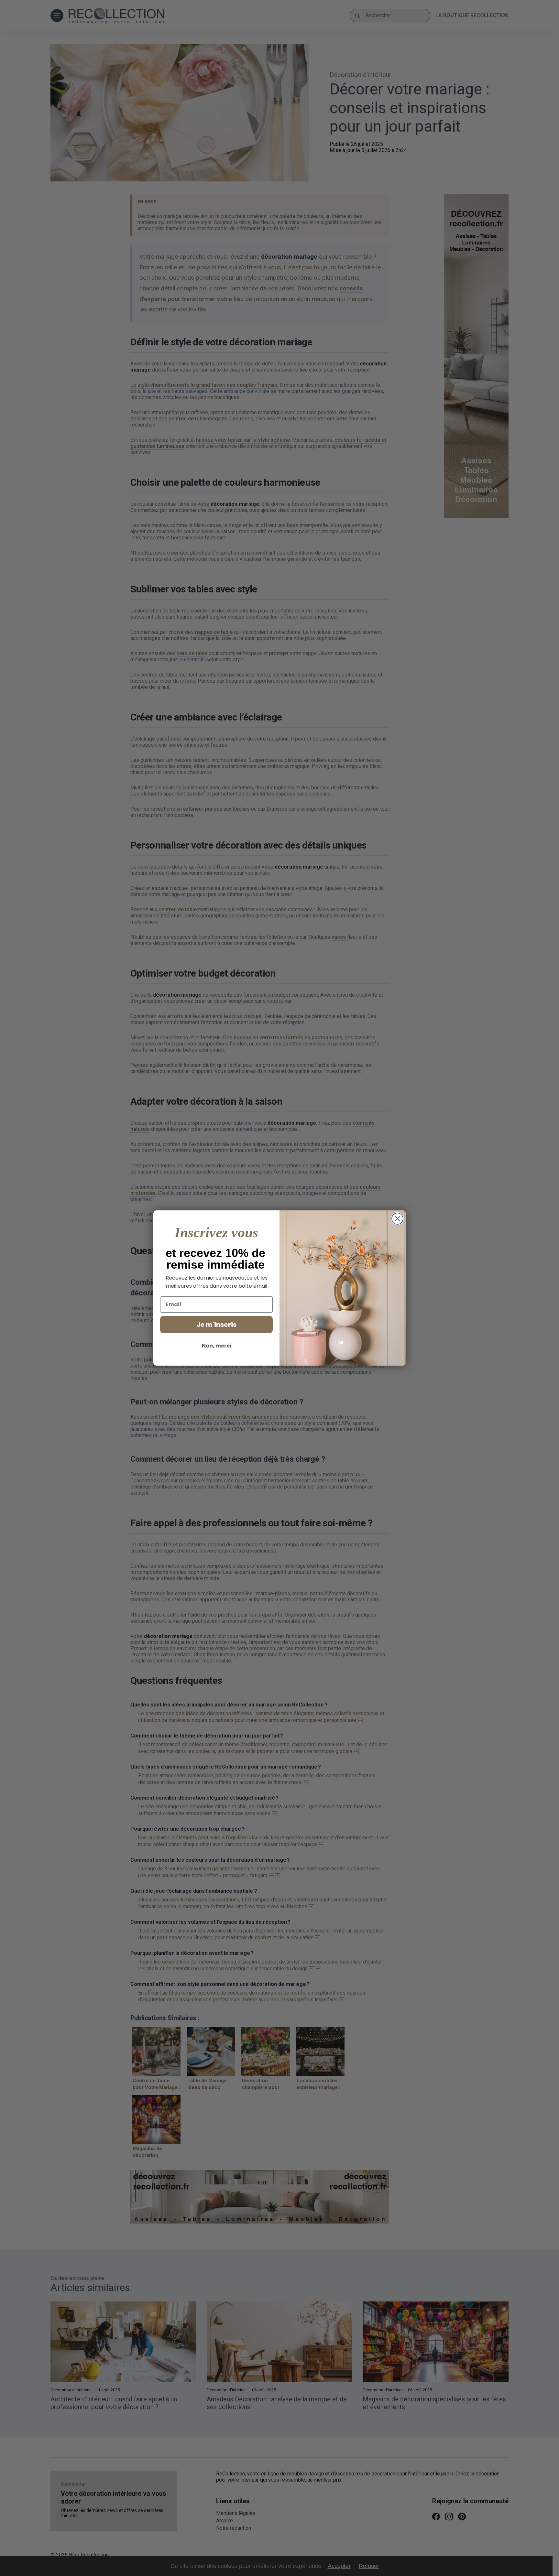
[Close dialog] (397, 1219)
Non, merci (217, 1346)
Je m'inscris (217, 1325)
